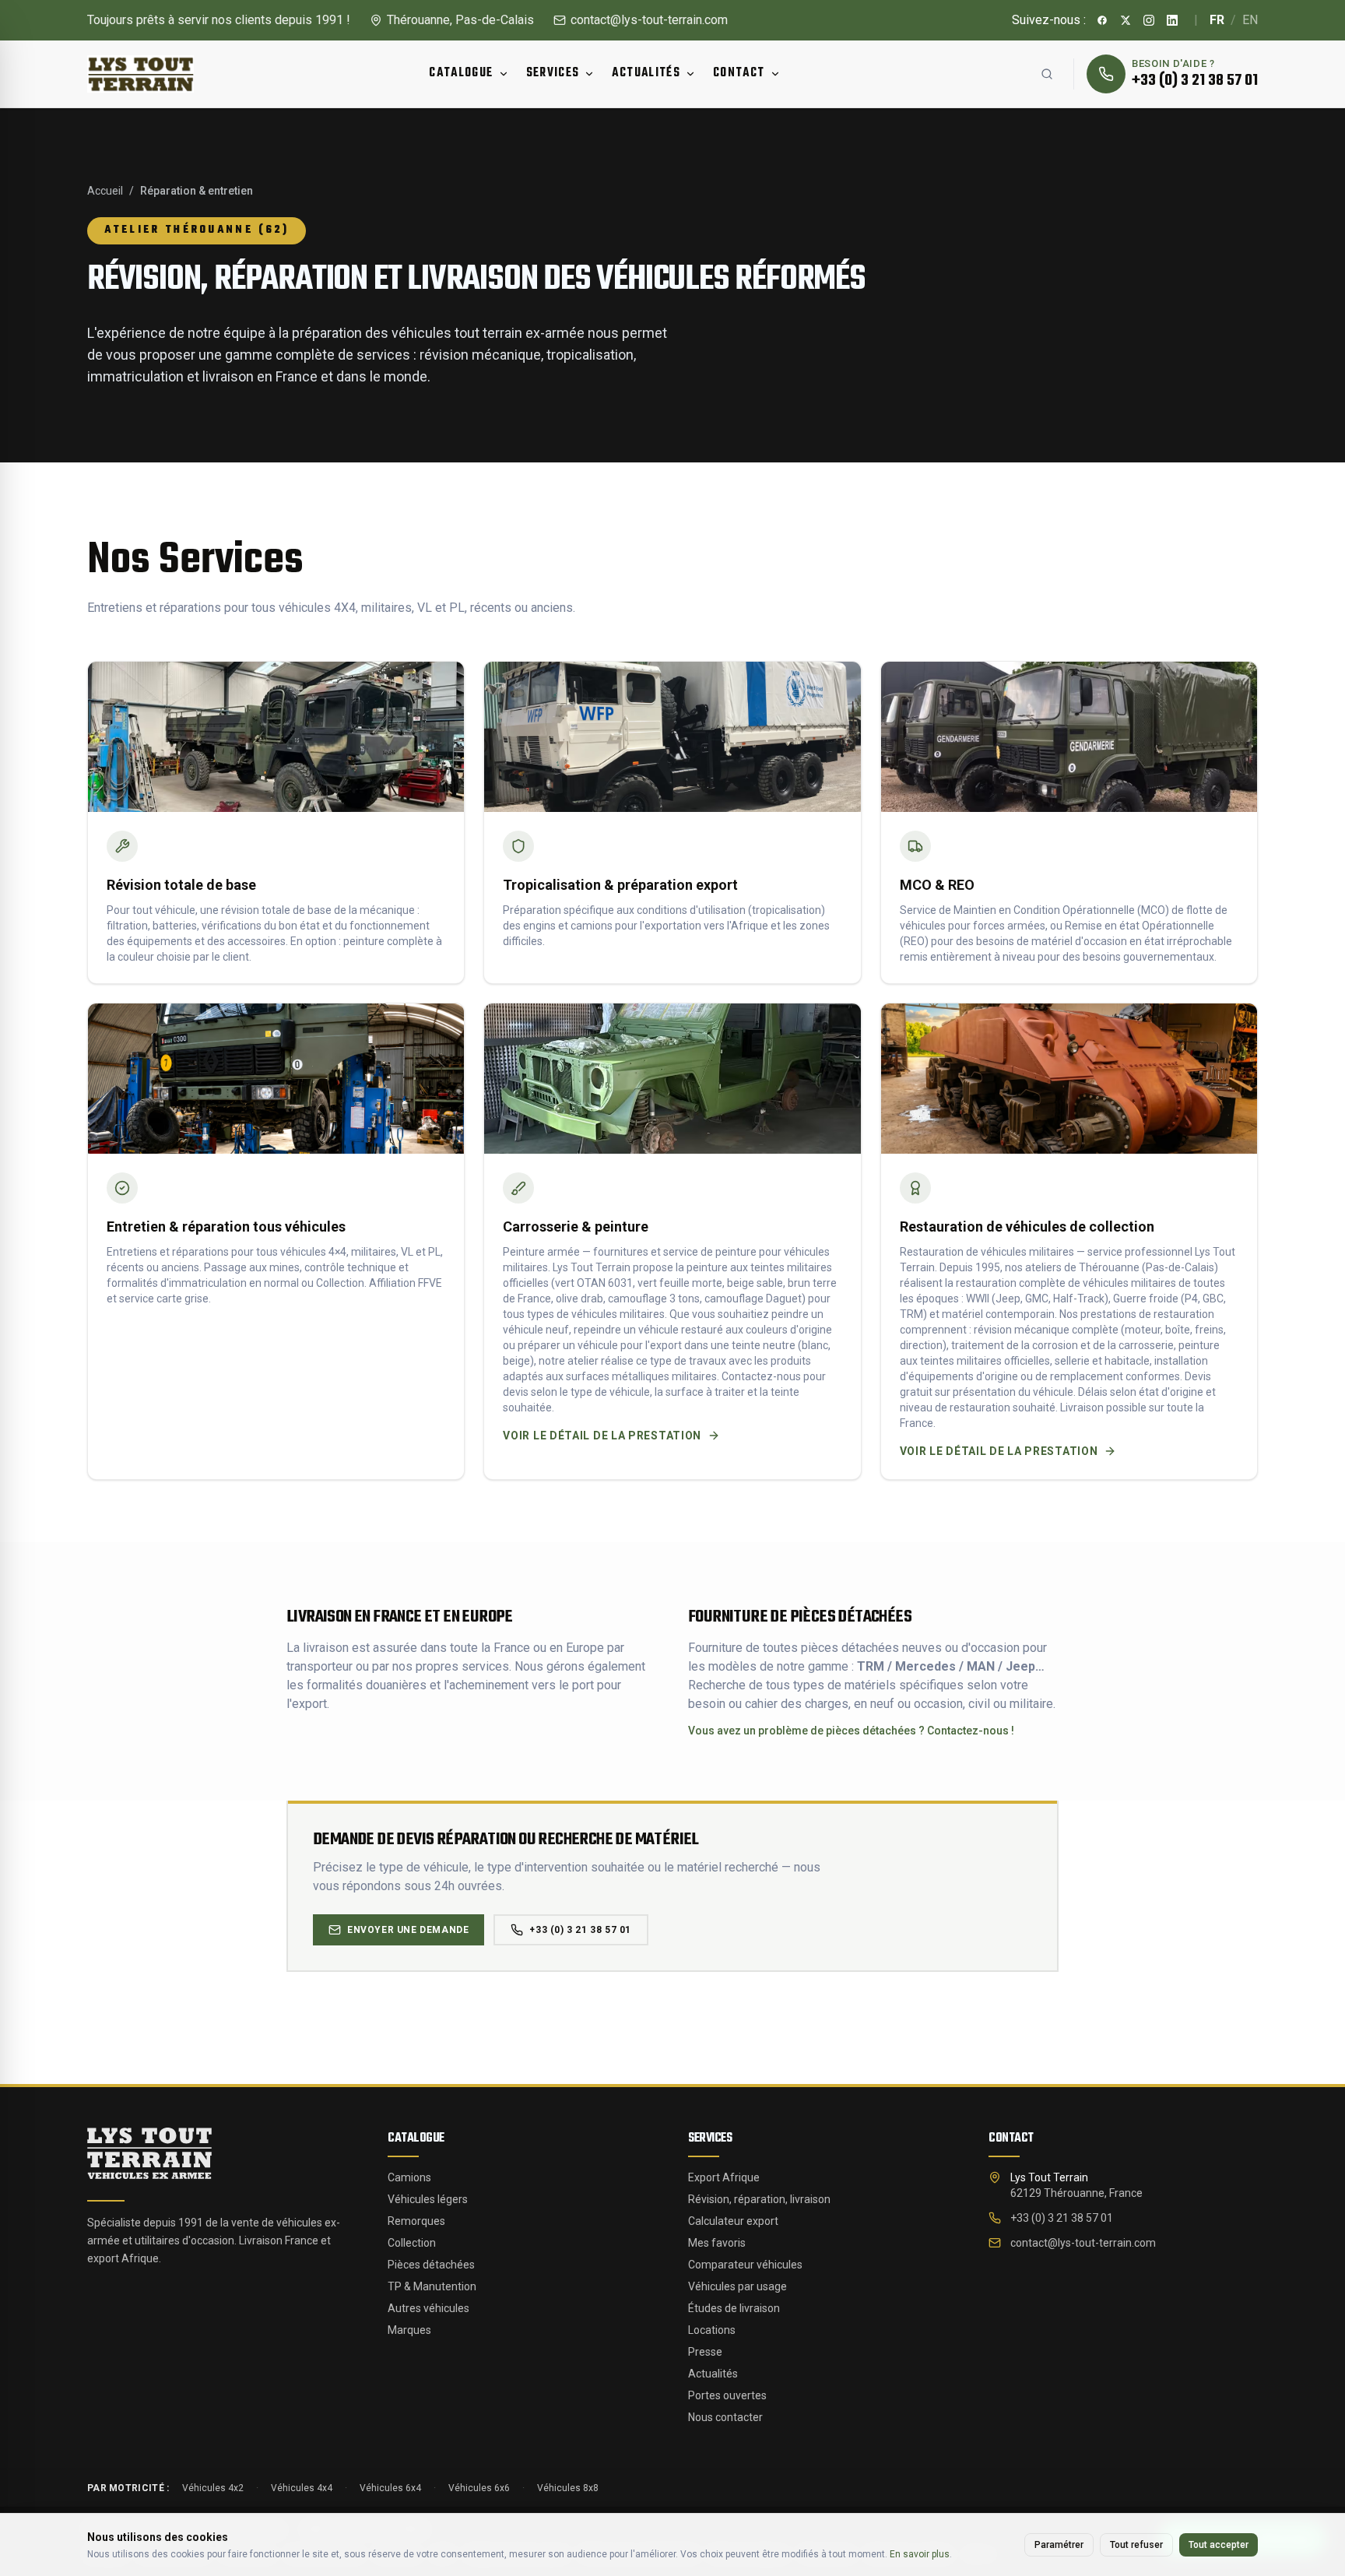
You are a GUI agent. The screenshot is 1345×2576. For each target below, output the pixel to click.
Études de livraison (734, 2308)
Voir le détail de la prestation (602, 1436)
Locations (712, 2330)
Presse (705, 2352)
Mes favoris (717, 2243)
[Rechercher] (1047, 74)
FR (1217, 20)
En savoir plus (920, 2554)
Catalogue (461, 73)
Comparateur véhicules (745, 2265)
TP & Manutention (432, 2286)
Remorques (416, 2221)
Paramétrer (1059, 2545)
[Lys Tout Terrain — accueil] (149, 2153)
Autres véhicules (428, 2308)
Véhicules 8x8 (568, 2488)
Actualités (646, 73)
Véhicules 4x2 (213, 2488)
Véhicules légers (428, 2199)
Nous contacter (725, 2417)
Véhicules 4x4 (302, 2488)
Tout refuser (1136, 2545)
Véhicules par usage (737, 2286)
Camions (409, 2177)
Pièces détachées (431, 2265)
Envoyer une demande (408, 1930)
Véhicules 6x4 (390, 2488)
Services (553, 73)
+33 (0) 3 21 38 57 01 (580, 1930)
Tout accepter (1219, 2545)
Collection (412, 2243)
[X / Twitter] (1126, 20)
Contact (739, 73)
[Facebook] (1103, 20)
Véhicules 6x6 (479, 2488)
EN (1250, 20)
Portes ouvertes (727, 2395)
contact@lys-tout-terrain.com (649, 20)
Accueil (105, 191)
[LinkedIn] (1173, 20)
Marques (409, 2330)
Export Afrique (724, 2177)
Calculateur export (733, 2221)
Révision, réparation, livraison (759, 2199)
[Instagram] (1150, 20)
